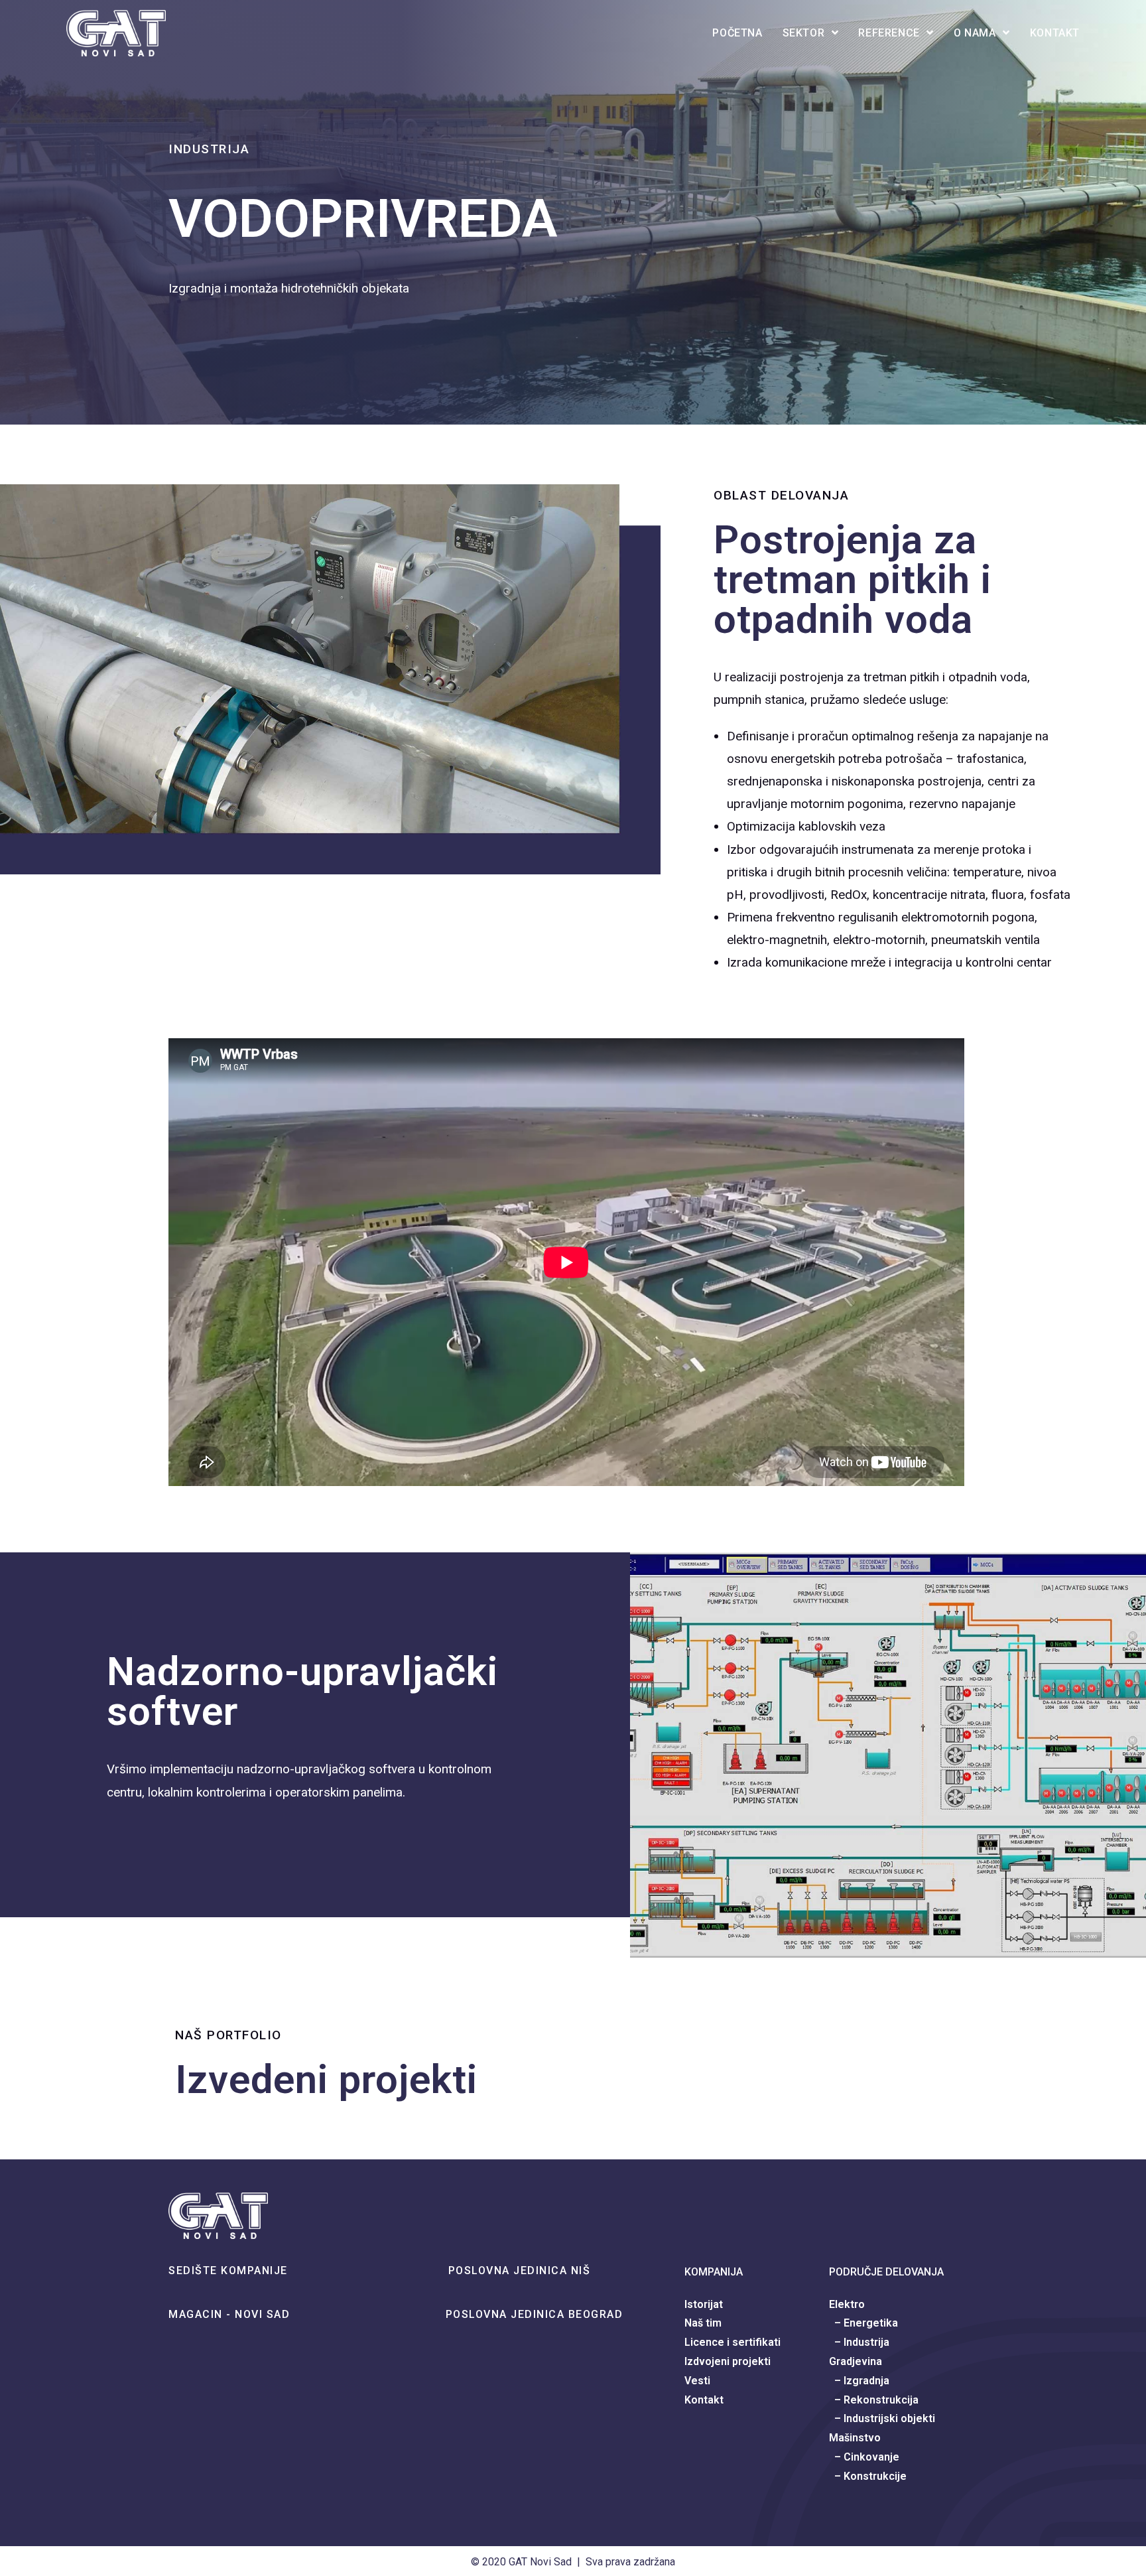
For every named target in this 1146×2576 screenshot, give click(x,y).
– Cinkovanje (864, 2457)
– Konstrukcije (868, 2476)
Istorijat (704, 2304)
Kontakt (704, 2400)
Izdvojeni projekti (728, 2361)
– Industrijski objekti (882, 2418)
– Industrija (859, 2342)
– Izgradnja (859, 2381)
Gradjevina (856, 2361)
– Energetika (863, 2323)
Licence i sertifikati (732, 2342)
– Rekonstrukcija (874, 2400)
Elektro (847, 2304)
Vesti (697, 2381)
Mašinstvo (855, 2438)
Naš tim (703, 2323)
